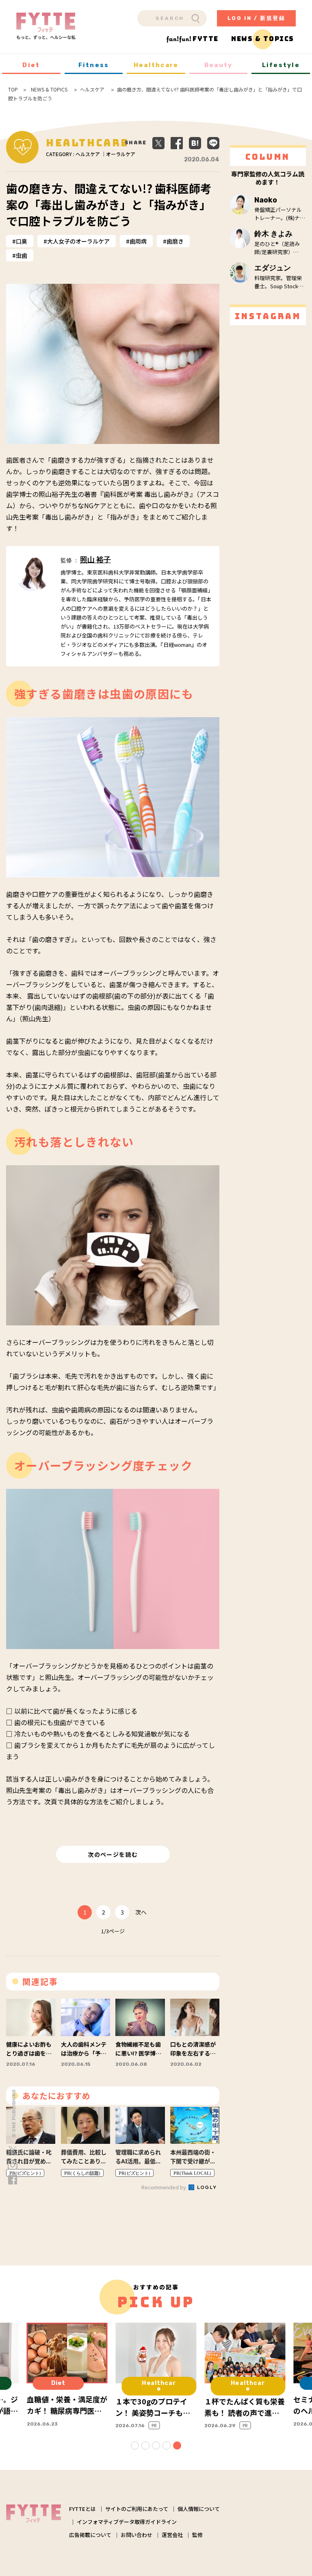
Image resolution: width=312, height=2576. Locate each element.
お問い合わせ (136, 2535)
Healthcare (156, 65)
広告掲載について (90, 2535)
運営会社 (172, 2535)
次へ (141, 1912)
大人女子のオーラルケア (78, 241)
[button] (135, 2445)
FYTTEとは (82, 2509)
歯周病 (138, 241)
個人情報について (199, 2509)
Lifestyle (281, 65)
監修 (197, 2535)
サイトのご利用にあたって (137, 2509)
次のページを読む (113, 1854)
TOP (13, 89)
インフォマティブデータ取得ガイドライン (127, 2522)
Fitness (94, 65)
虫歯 (22, 255)
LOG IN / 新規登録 (257, 18)
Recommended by (164, 2187)
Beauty (219, 65)
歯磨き (175, 241)
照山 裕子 (95, 560)
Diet (31, 65)
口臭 (22, 241)
